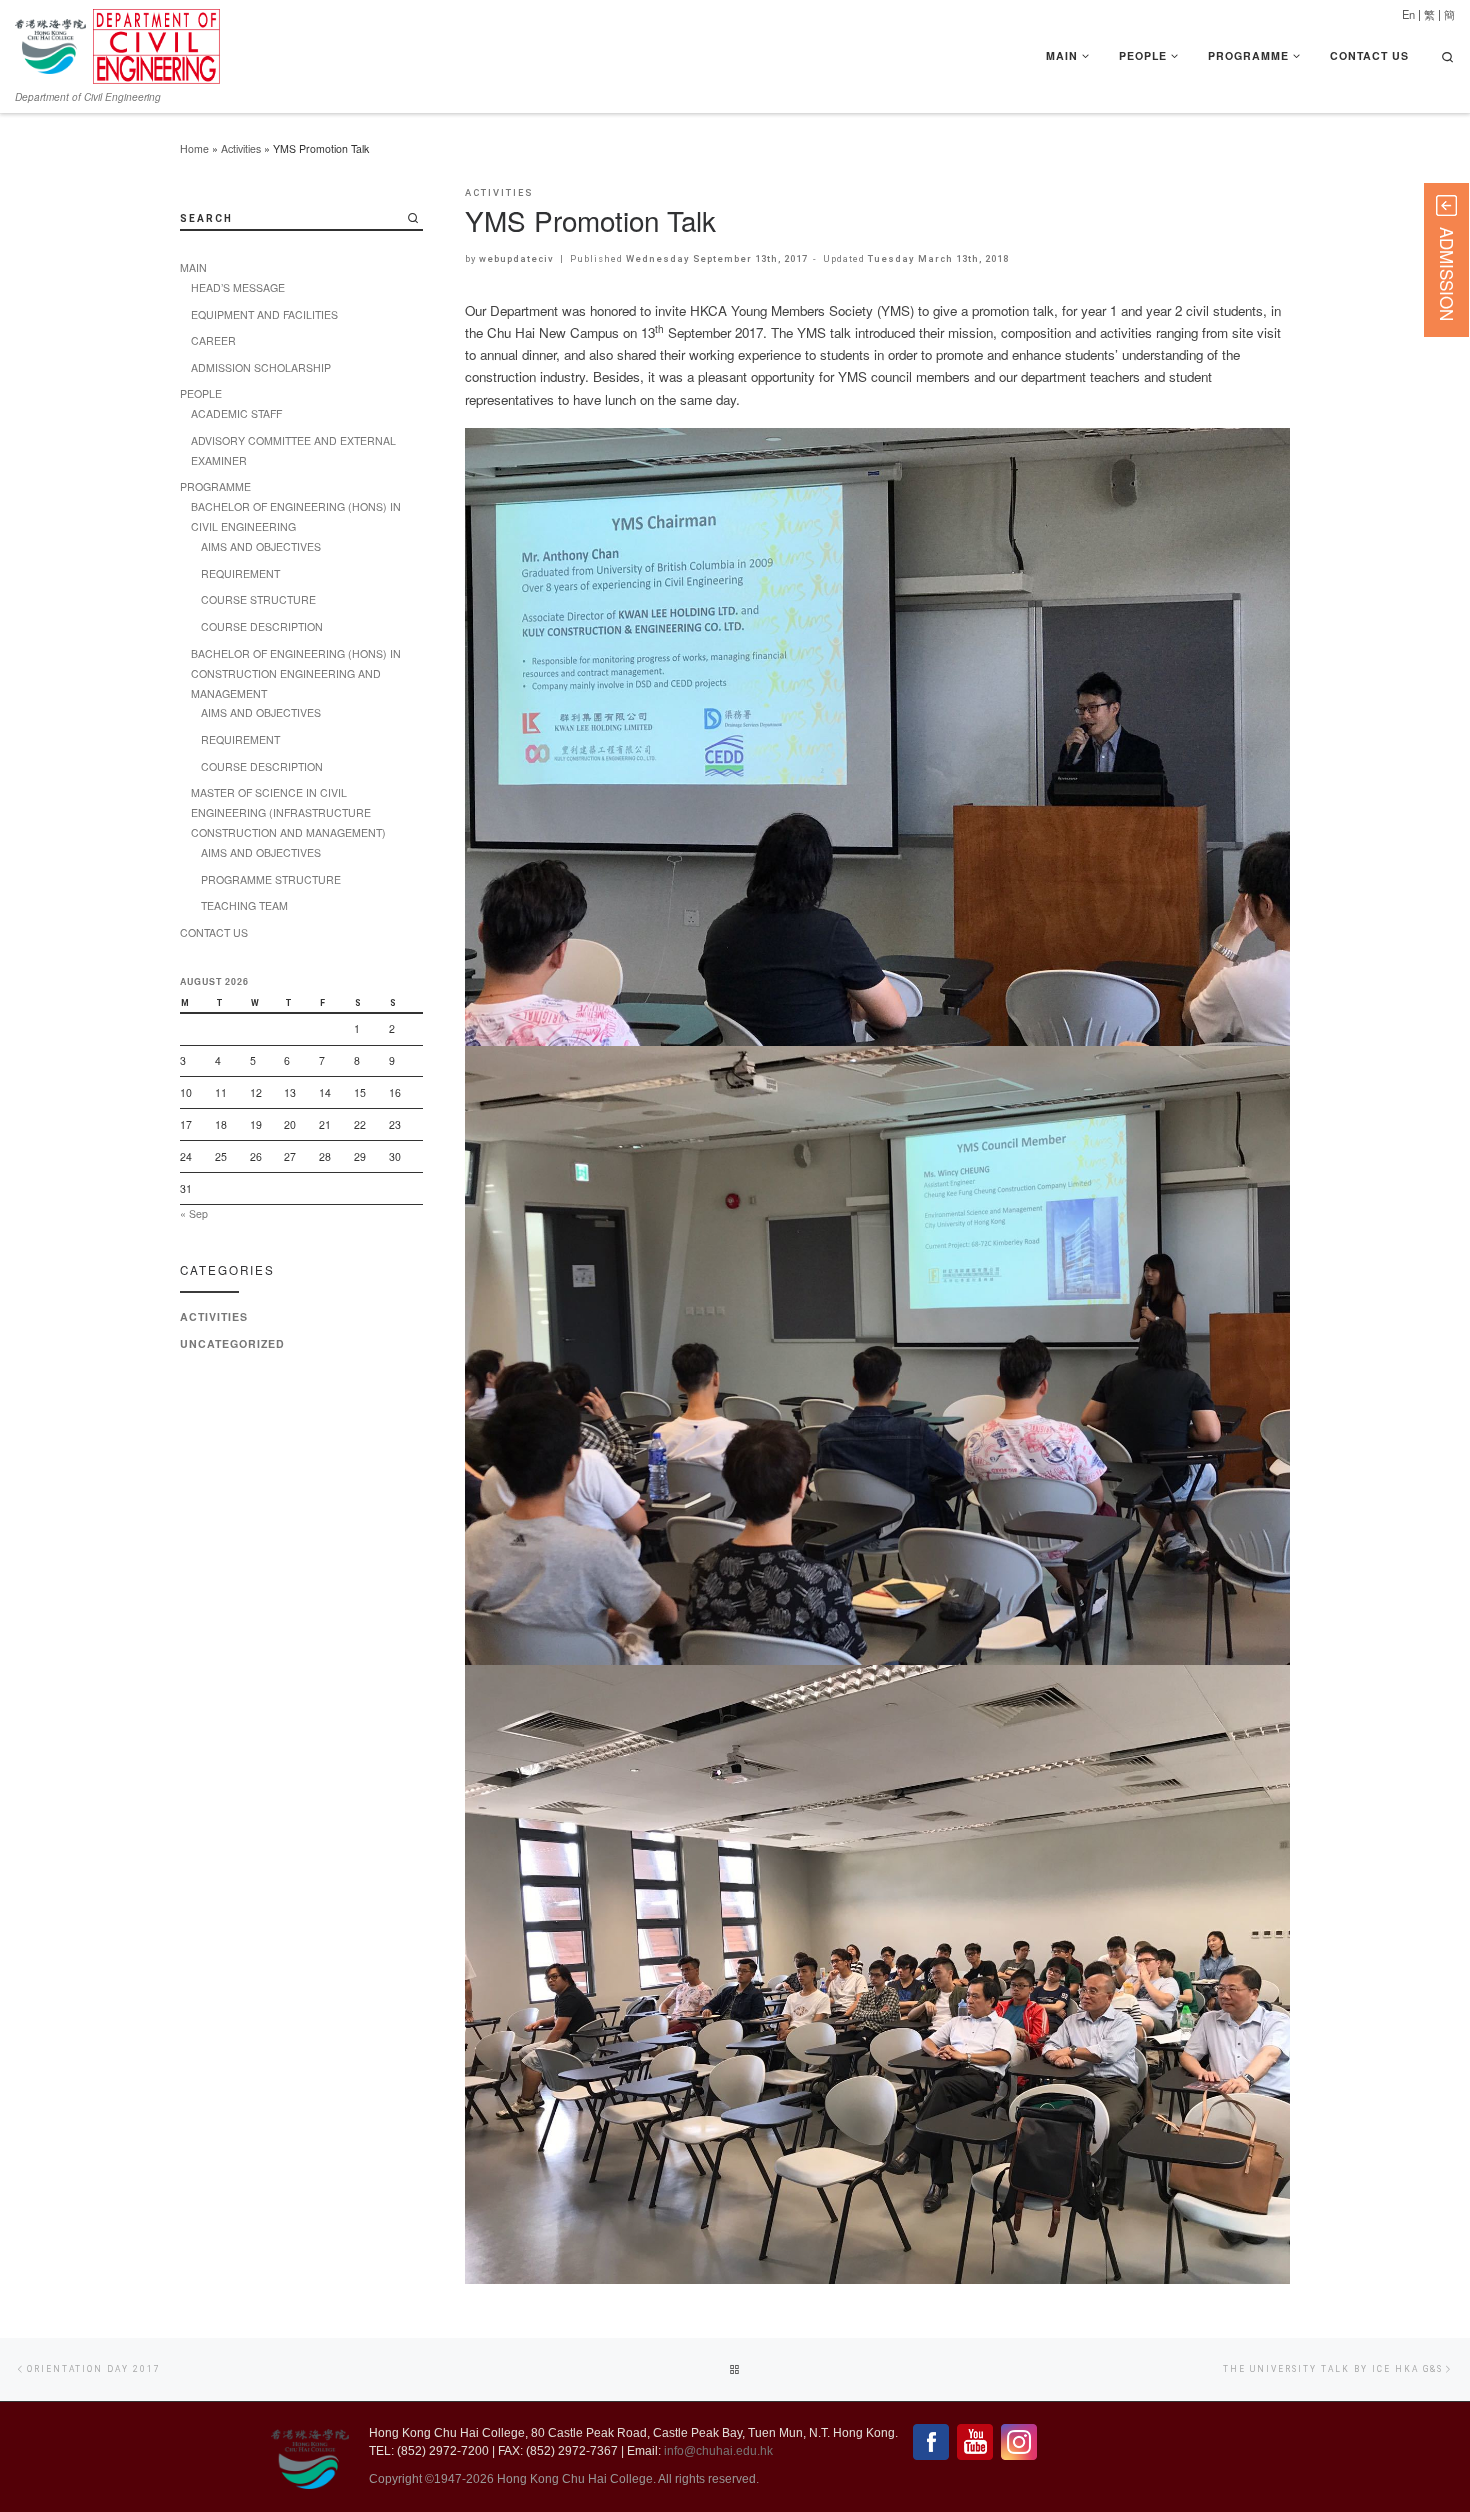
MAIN (193, 267)
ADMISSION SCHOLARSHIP (261, 367)
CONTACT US (214, 932)
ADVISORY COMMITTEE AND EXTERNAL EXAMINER (293, 450)
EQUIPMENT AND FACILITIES (264, 314)
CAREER (213, 340)
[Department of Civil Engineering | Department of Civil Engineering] (156, 41)
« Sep (194, 1213)
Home (194, 148)
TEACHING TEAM (244, 905)
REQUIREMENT (240, 573)
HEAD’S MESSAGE (238, 287)
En (1408, 14)
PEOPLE (201, 393)
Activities (241, 148)
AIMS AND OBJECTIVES (261, 546)
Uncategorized (232, 1343)
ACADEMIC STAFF (236, 413)
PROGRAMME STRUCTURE (271, 879)
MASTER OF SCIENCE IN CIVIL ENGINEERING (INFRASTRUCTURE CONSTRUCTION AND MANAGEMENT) (288, 812)
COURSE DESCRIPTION (262, 626)
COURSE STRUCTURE (258, 599)
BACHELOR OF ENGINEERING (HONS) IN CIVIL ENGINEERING (296, 516)
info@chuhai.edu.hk (718, 2451)
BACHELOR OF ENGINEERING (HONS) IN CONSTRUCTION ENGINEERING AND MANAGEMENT (296, 673)
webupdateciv (516, 258)
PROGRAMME (215, 486)
